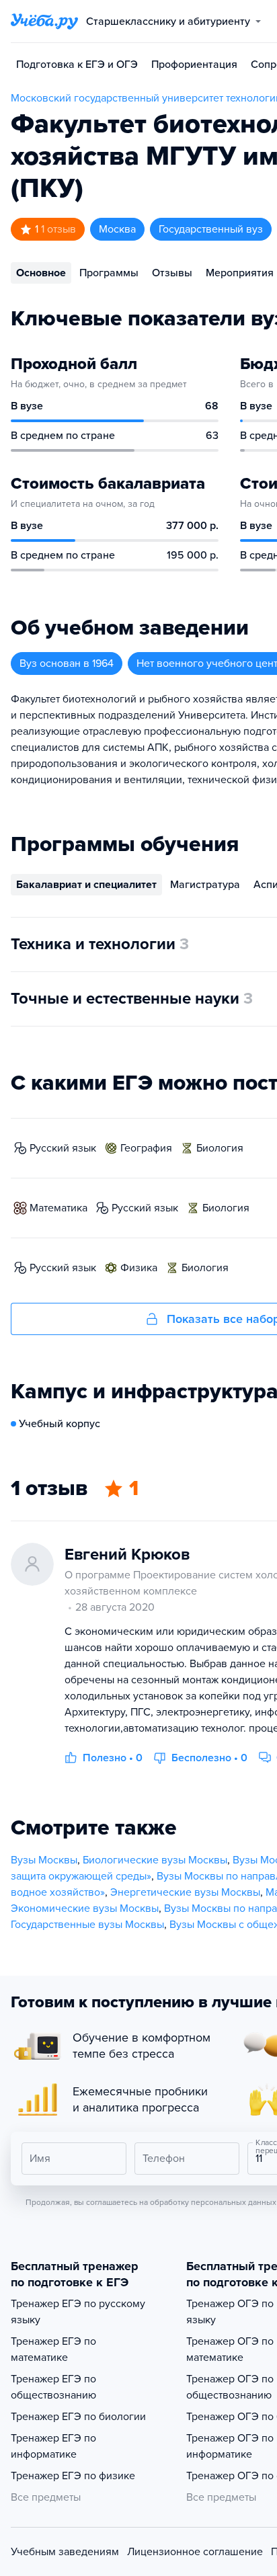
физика (139, 1268)
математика (58, 1208)
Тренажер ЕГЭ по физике (73, 2476)
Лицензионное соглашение (195, 2552)
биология (220, 1148)
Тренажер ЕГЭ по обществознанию (53, 2387)
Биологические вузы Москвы (155, 1860)
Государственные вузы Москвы (87, 1925)
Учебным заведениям (65, 2552)
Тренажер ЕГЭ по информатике (53, 2446)
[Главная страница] (44, 22)
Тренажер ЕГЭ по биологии (78, 2417)
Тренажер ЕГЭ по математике (53, 2349)
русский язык (63, 1148)
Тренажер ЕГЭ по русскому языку (78, 2312)
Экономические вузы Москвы (85, 1908)
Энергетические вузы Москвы (185, 1892)
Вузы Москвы (44, 1860)
